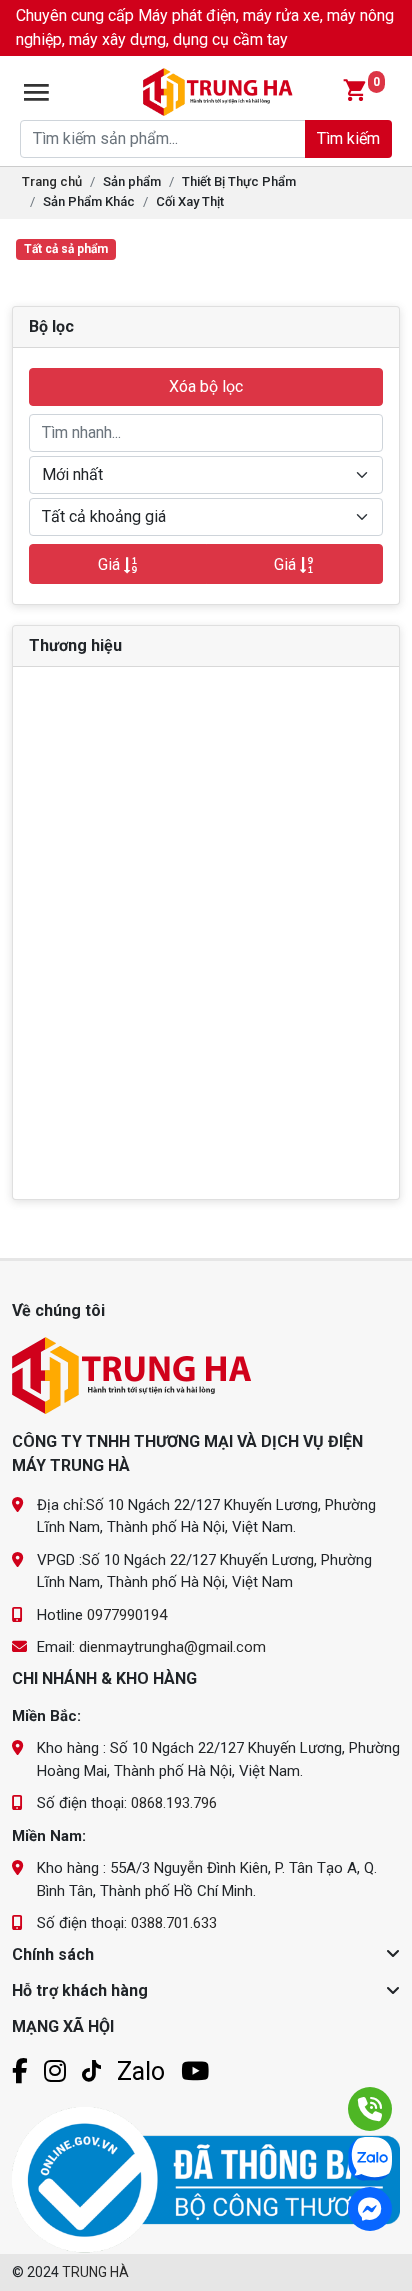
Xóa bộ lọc (206, 386)
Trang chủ (52, 181)
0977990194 (127, 1615)
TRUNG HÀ (95, 2272)
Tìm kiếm (348, 138)
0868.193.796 (174, 1803)
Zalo (141, 2071)
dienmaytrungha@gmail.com (172, 1647)
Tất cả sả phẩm (66, 249)
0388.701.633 (174, 1923)
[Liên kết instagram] (55, 2071)
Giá (111, 564)
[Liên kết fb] (20, 2071)
